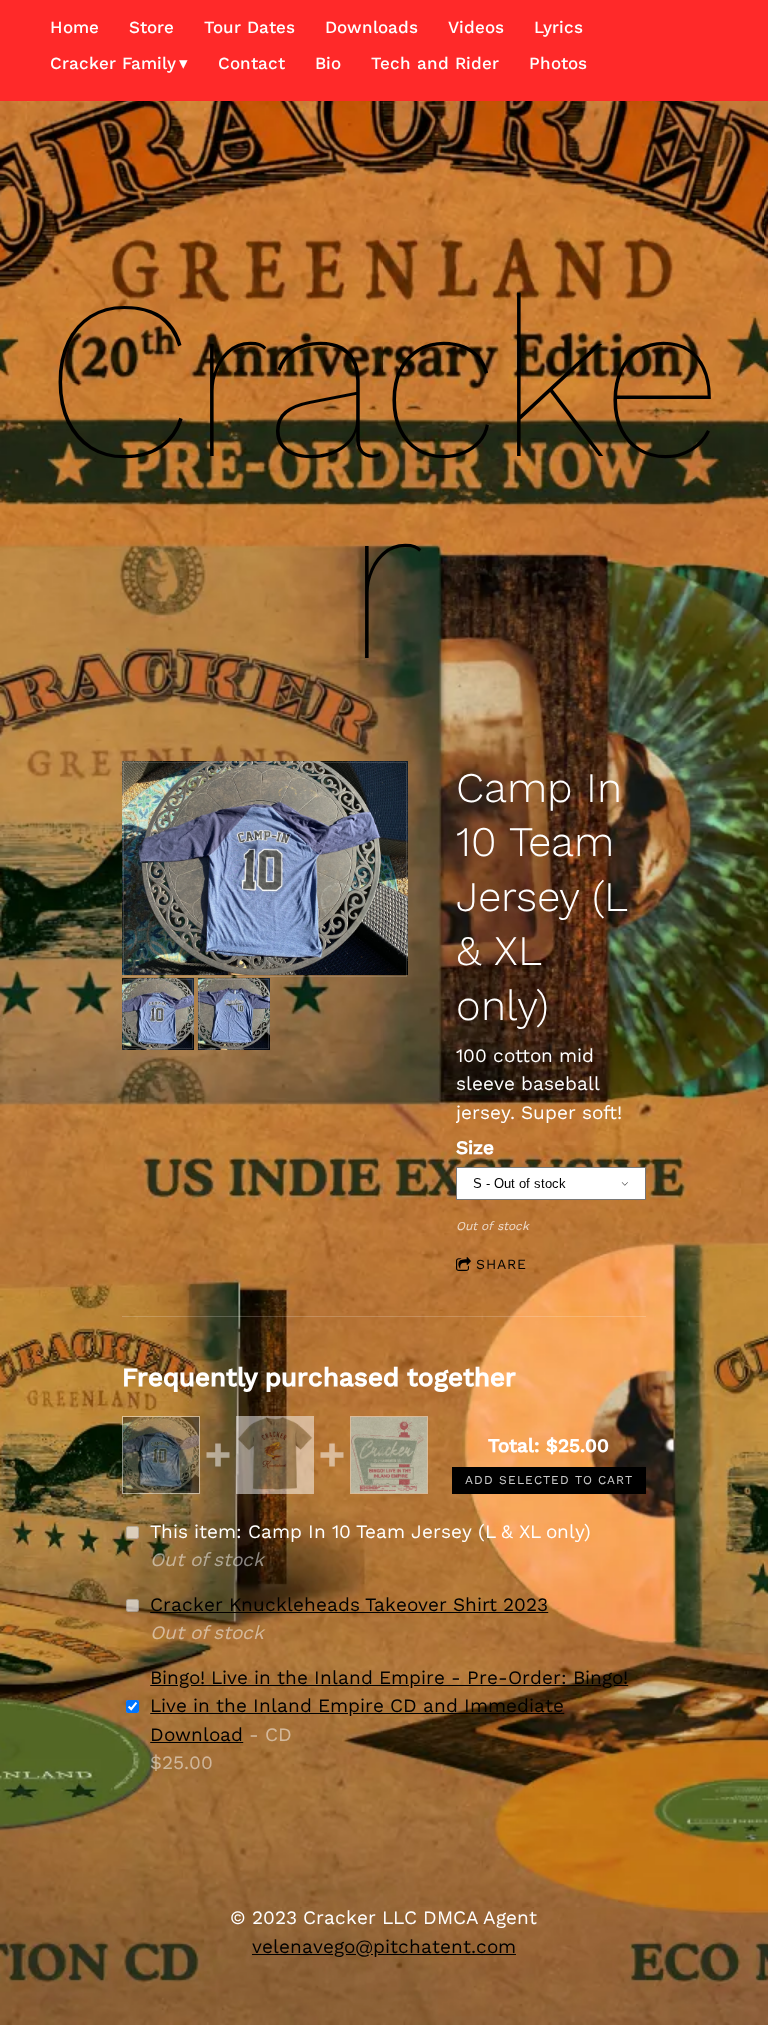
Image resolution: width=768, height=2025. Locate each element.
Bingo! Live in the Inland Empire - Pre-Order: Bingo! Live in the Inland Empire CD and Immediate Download (389, 1706)
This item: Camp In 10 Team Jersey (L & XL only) (370, 1531)
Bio (328, 63)
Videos (476, 27)
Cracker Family (113, 63)
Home (74, 27)
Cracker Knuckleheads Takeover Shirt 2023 (349, 1604)
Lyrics (558, 27)
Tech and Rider (435, 63)
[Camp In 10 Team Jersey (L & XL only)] (264, 869)
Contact (251, 63)
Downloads (371, 27)
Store (151, 27)
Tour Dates (249, 27)
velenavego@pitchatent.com (384, 1946)
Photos (558, 63)
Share (501, 1264)
